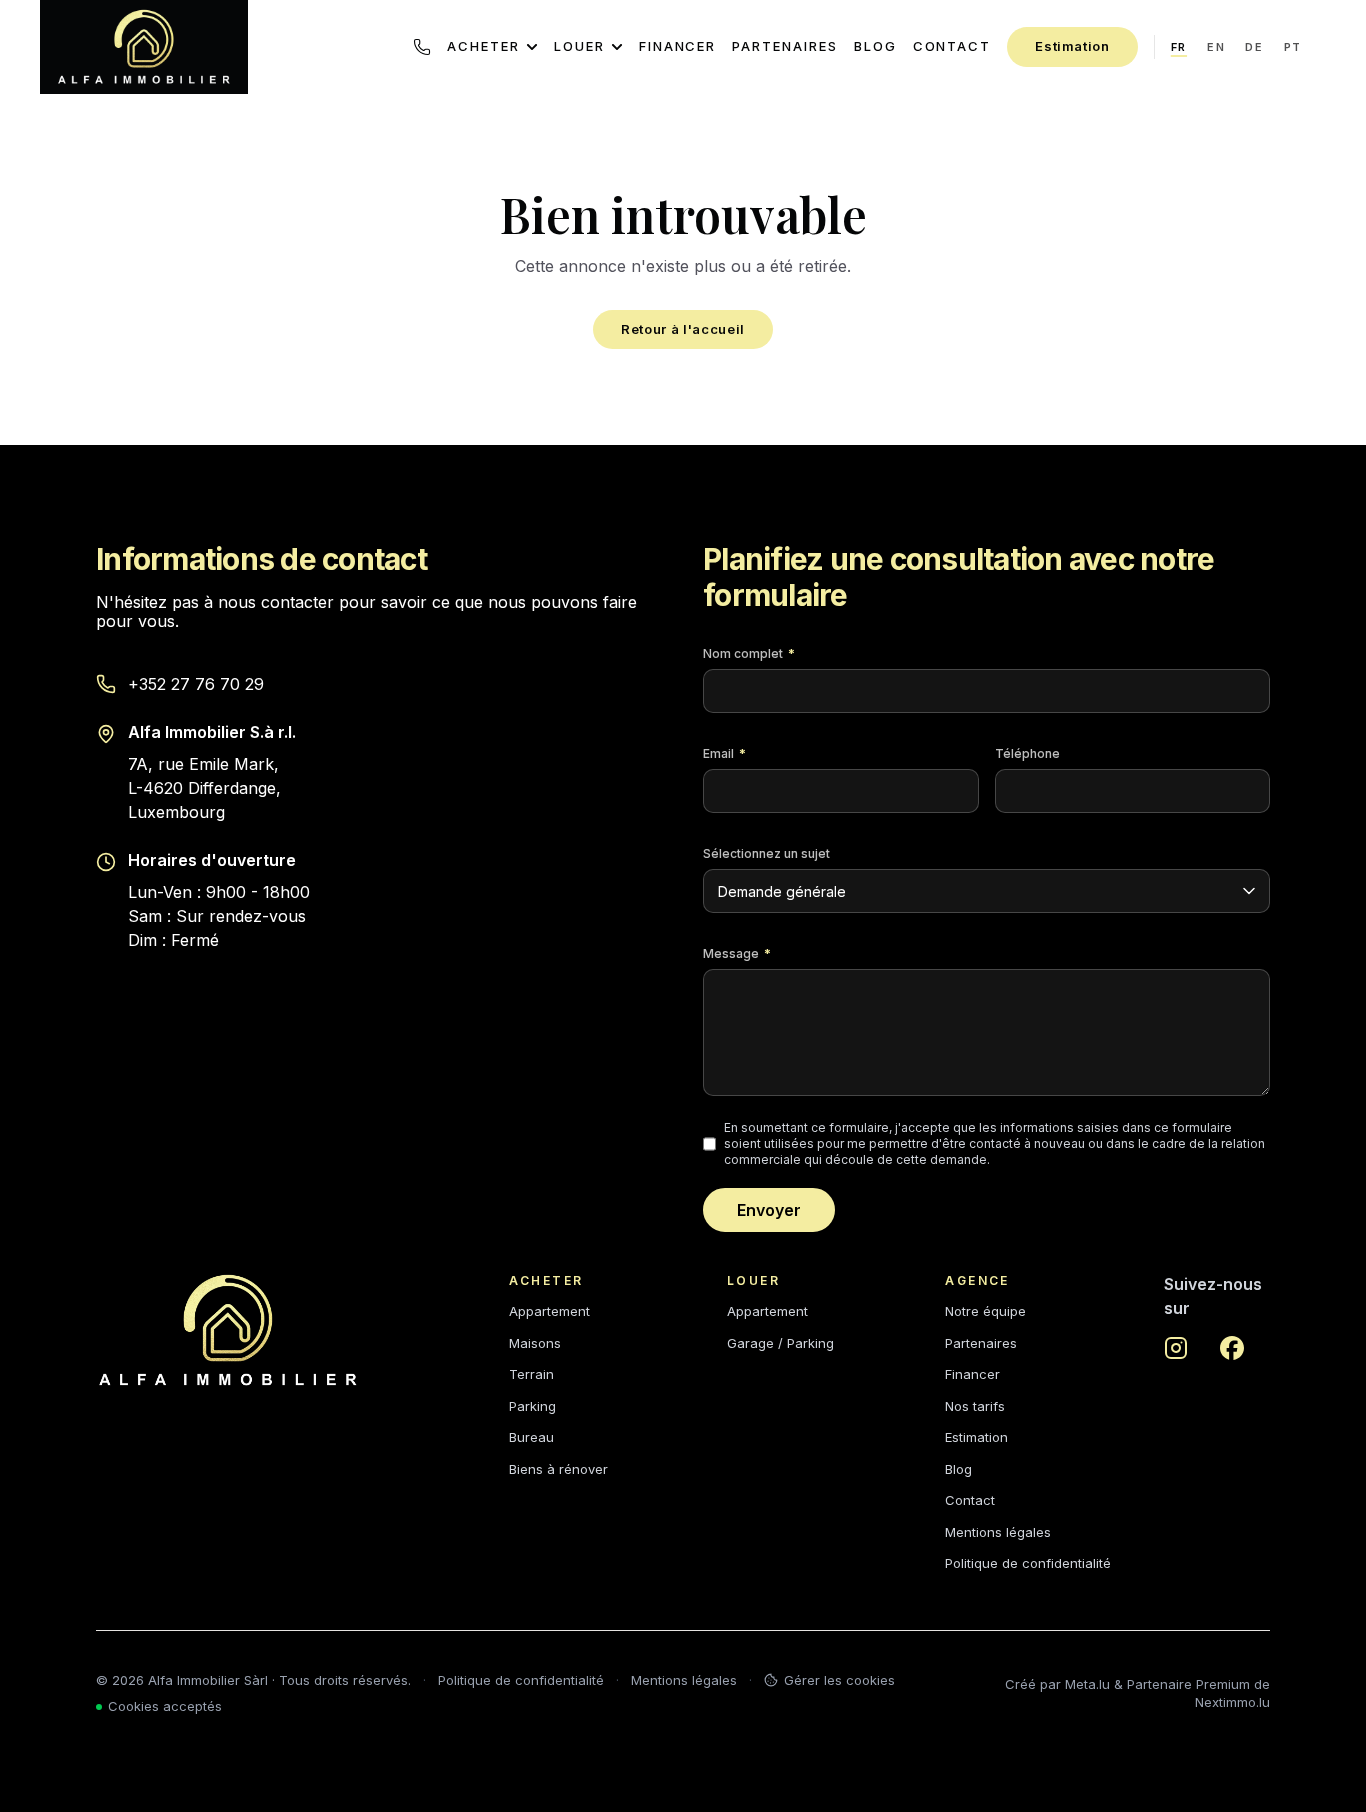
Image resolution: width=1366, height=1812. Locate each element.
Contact (952, 46)
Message (737, 953)
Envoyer (769, 1210)
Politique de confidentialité (1028, 1563)
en (1216, 47)
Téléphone (1027, 753)
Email (724, 753)
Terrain (531, 1374)
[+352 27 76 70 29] (422, 47)
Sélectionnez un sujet (766, 853)
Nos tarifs (975, 1406)
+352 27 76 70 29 (196, 684)
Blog (875, 46)
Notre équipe (985, 1311)
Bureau (531, 1437)
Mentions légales (998, 1532)
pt (1293, 47)
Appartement (549, 1311)
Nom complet (749, 653)
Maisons (535, 1343)
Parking (532, 1406)
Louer (579, 46)
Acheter (483, 46)
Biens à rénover (558, 1469)
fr (1179, 47)
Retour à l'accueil (683, 329)
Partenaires (784, 46)
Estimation (1072, 46)
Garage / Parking (780, 1343)
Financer (678, 46)
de (1254, 47)
